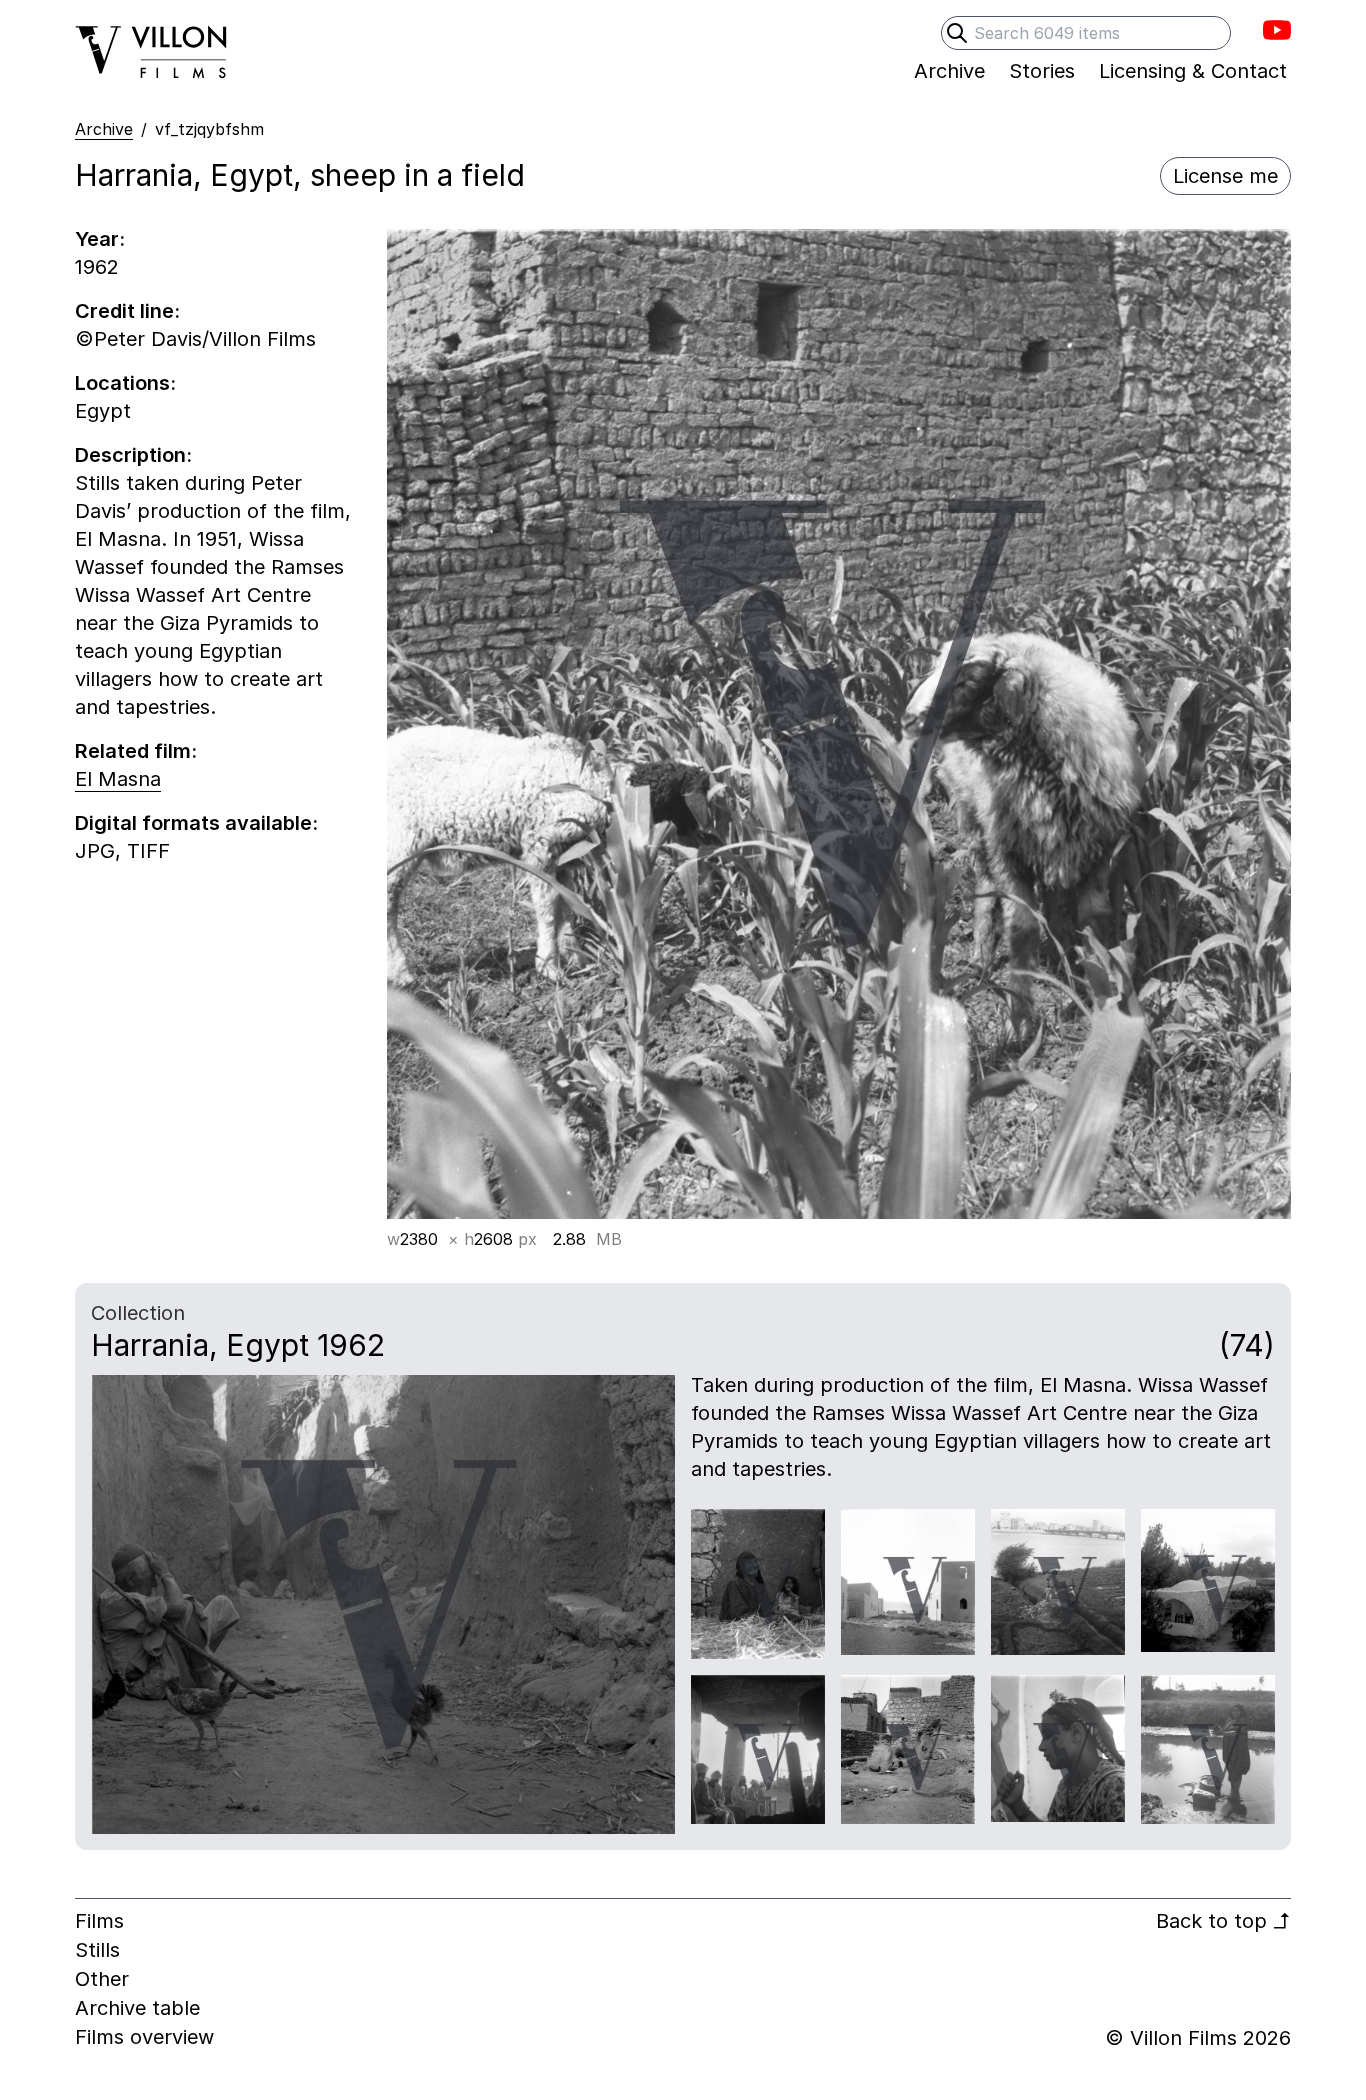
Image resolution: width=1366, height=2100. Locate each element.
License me (1225, 176)
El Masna (118, 779)
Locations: (125, 383)
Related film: (136, 751)
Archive (104, 129)
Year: (100, 239)
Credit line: (127, 311)
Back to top (1223, 1921)
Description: (133, 455)
